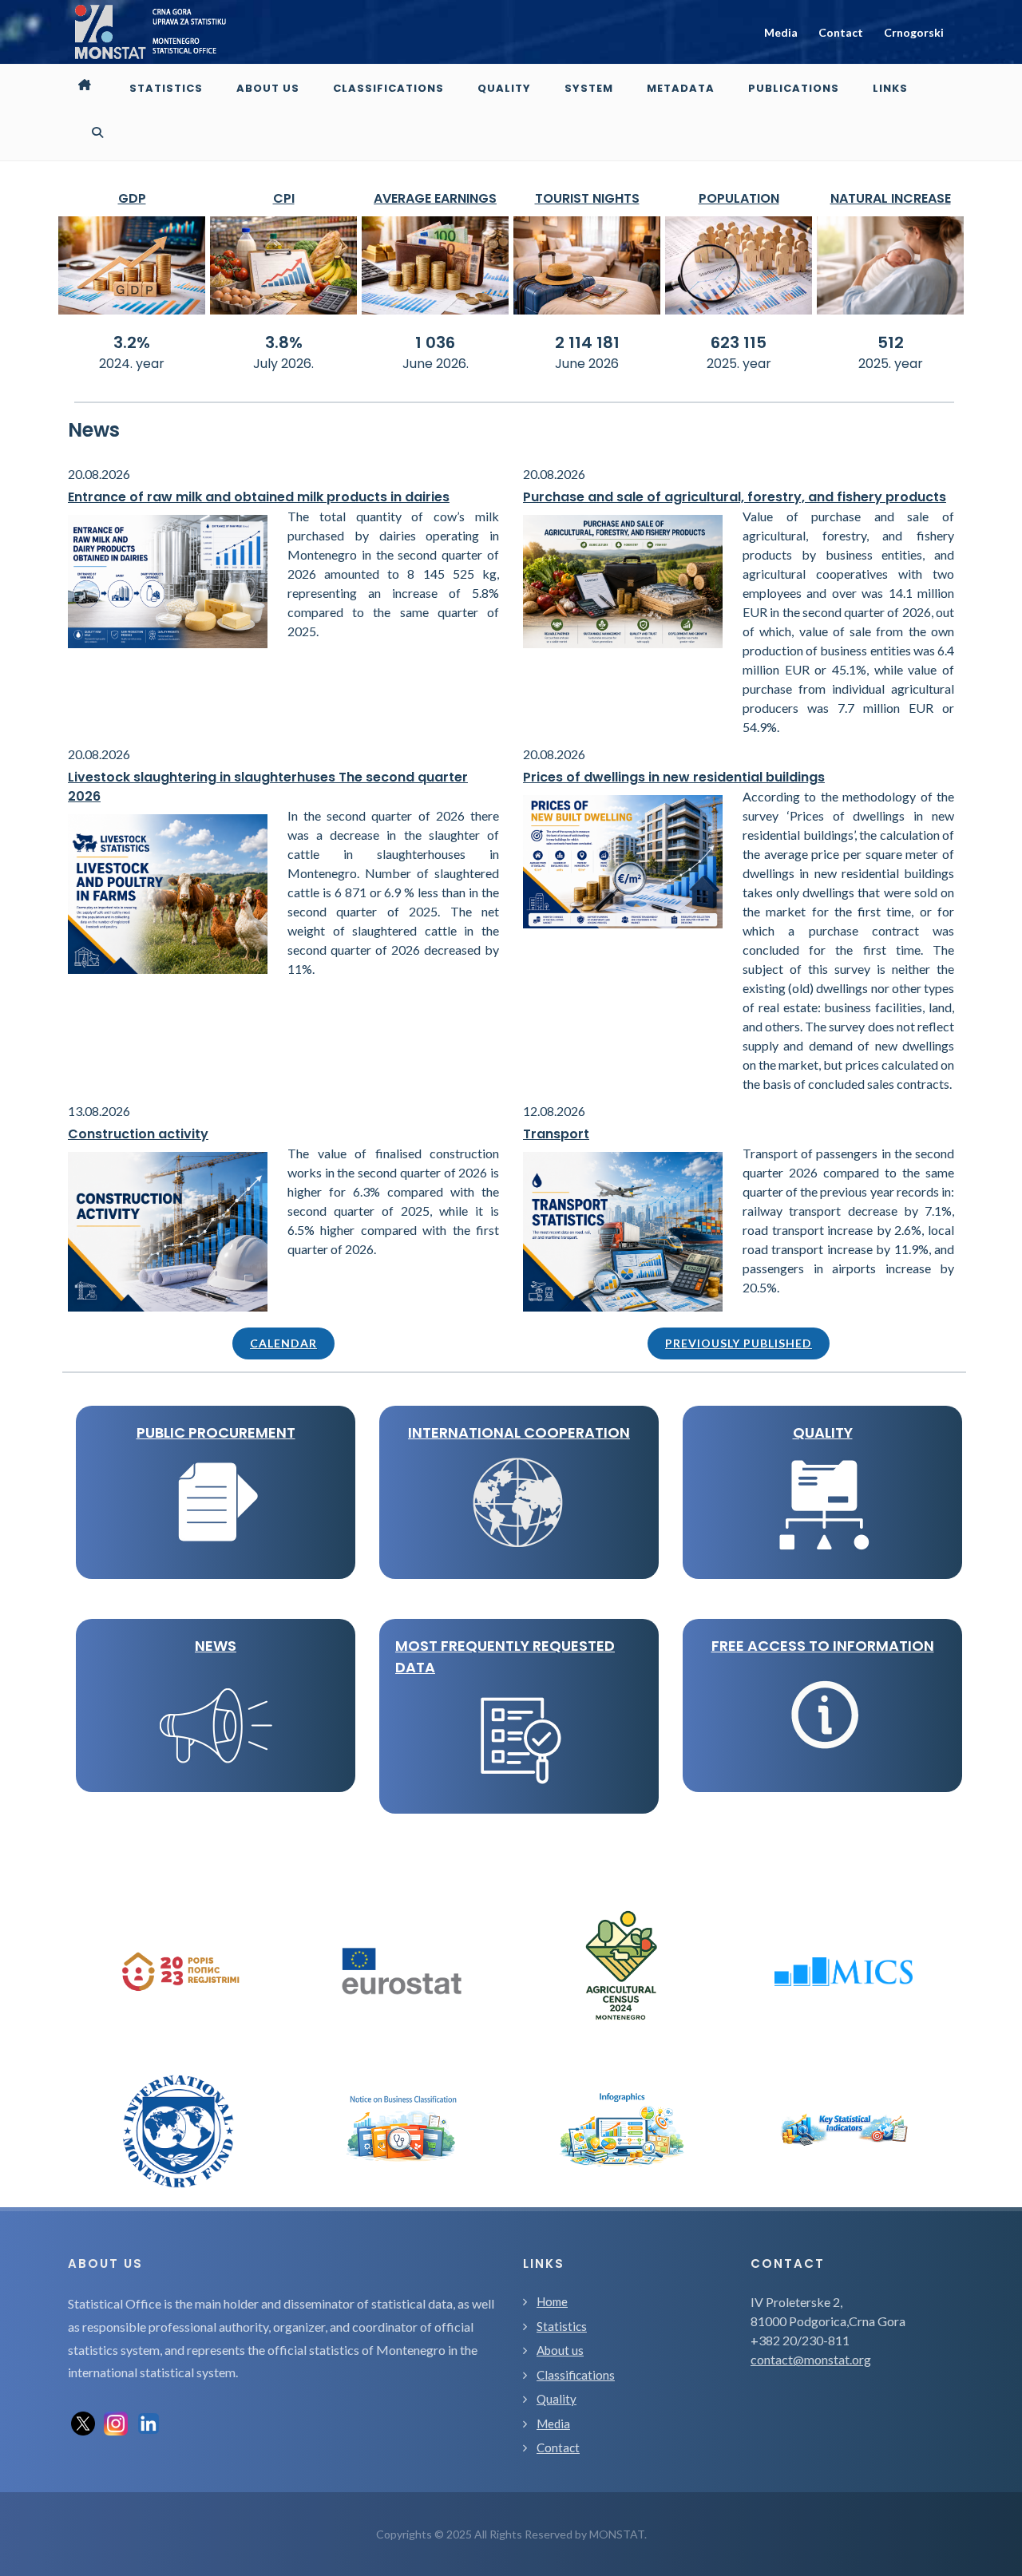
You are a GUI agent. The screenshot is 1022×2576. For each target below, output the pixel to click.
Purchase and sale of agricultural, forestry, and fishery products (735, 497)
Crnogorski (914, 32)
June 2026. (436, 364)
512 (891, 342)
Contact (841, 32)
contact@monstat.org (811, 2359)
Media (781, 32)
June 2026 (587, 364)
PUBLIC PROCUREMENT (216, 1432)
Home (552, 2301)
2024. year (132, 364)
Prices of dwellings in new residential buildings (674, 777)
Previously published (739, 1343)
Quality (557, 2399)
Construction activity (138, 1134)
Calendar (283, 1343)
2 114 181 (587, 342)
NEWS (216, 1646)
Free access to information (823, 1646)
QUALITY (823, 1432)
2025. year (739, 364)
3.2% (132, 342)
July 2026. (283, 364)
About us (560, 2350)
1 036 (435, 342)
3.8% (284, 342)
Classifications (576, 2375)
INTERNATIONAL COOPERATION (519, 1432)
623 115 (739, 342)
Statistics (562, 2326)
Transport (556, 1134)
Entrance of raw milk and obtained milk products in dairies (259, 497)
